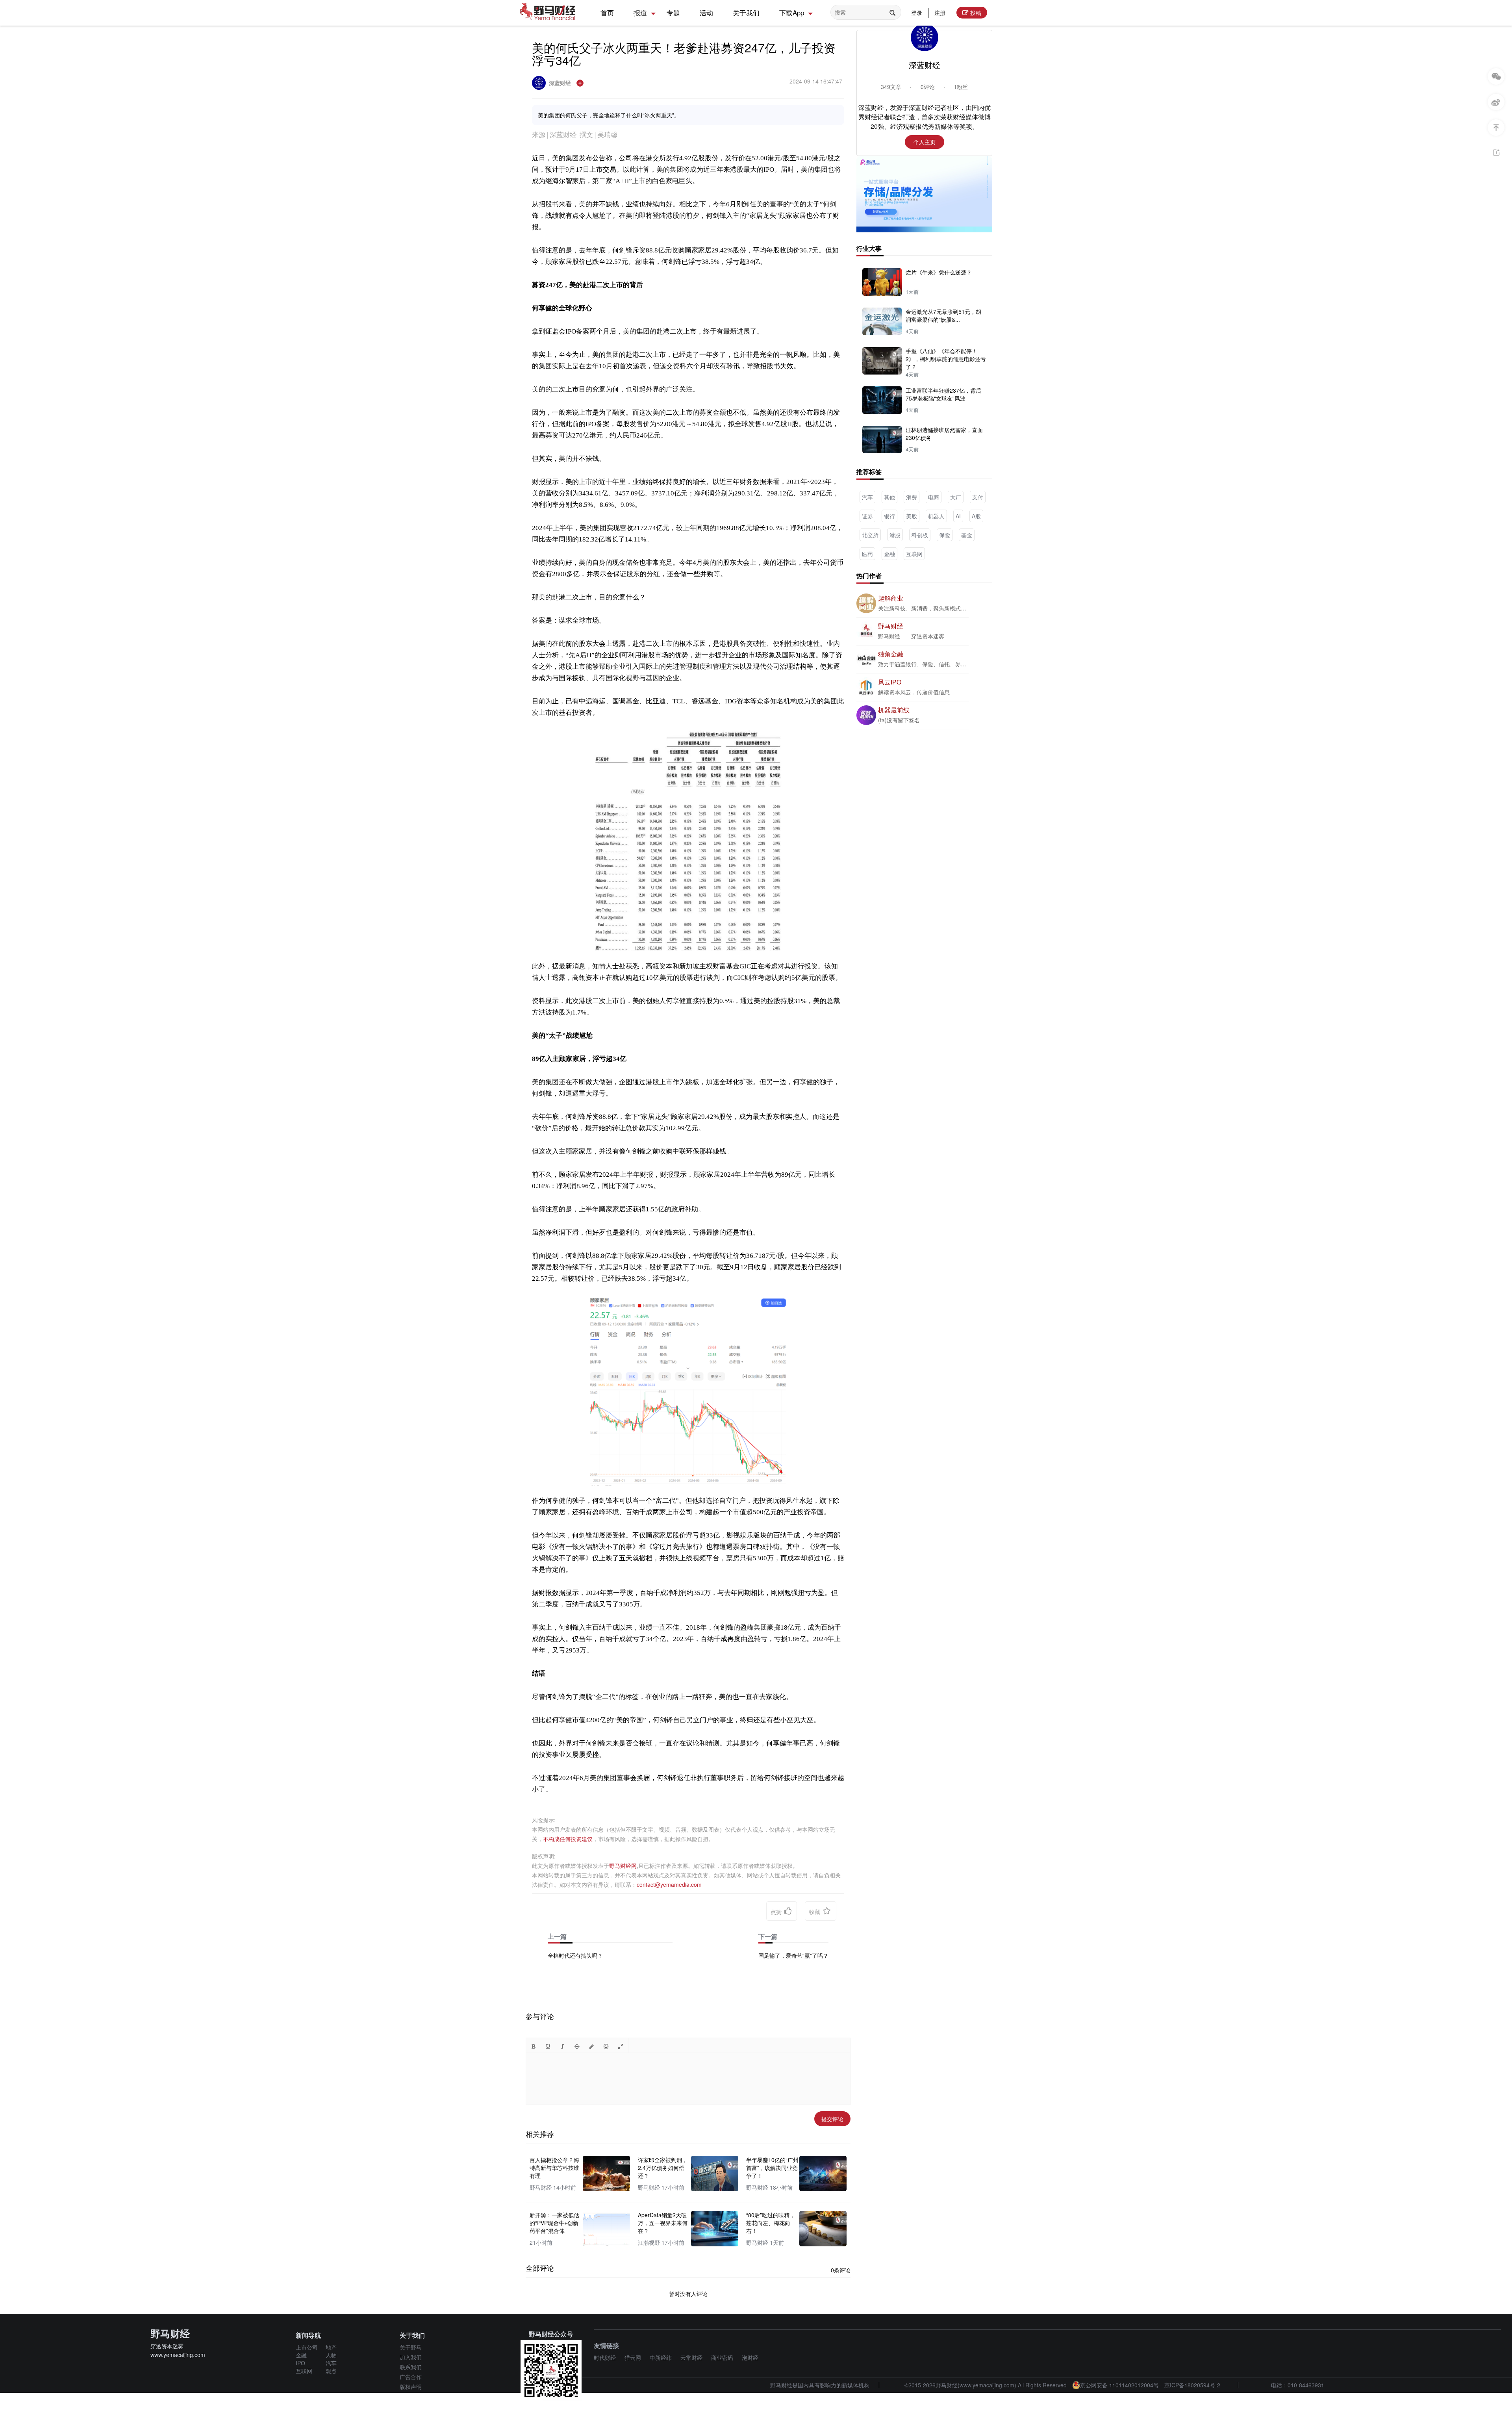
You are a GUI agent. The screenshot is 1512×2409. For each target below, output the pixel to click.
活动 (706, 12)
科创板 (920, 535)
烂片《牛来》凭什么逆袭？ (939, 272)
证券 (867, 516)
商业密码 (722, 2357)
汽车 (867, 497)
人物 (331, 2355)
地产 (331, 2347)
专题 (673, 12)
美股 (912, 516)
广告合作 (411, 2377)
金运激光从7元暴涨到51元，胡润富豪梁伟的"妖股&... (943, 315)
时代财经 (605, 2357)
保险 (945, 535)
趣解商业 (891, 598)
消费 (912, 497)
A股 (976, 516)
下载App (792, 12)
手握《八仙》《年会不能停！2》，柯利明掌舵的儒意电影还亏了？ (946, 359)
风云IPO (890, 682)
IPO (300, 2363)
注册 (940, 13)
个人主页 (925, 142)
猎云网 (633, 2357)
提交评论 (832, 2119)
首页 (607, 12)
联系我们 (411, 2367)
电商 (934, 497)
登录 (917, 13)
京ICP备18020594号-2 (1192, 2385)
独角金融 (891, 654)
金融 (889, 554)
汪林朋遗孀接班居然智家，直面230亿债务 (944, 434)
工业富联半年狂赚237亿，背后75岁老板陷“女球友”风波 (943, 394)
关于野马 (411, 2347)
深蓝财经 (561, 83)
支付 (978, 497)
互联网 (914, 554)
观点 (331, 2371)
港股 (895, 535)
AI (958, 516)
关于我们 (746, 12)
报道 (640, 12)
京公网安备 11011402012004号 (1119, 2385)
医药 (867, 554)
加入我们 (411, 2357)
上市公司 (307, 2347)
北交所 (870, 535)
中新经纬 (661, 2357)
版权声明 (411, 2387)
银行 (889, 516)
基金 (967, 535)
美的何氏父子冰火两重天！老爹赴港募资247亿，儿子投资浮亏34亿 (684, 54)
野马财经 (891, 626)
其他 (889, 497)
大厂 (956, 497)
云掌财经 (691, 2357)
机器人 (936, 516)
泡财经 (750, 2357)
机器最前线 (894, 710)
